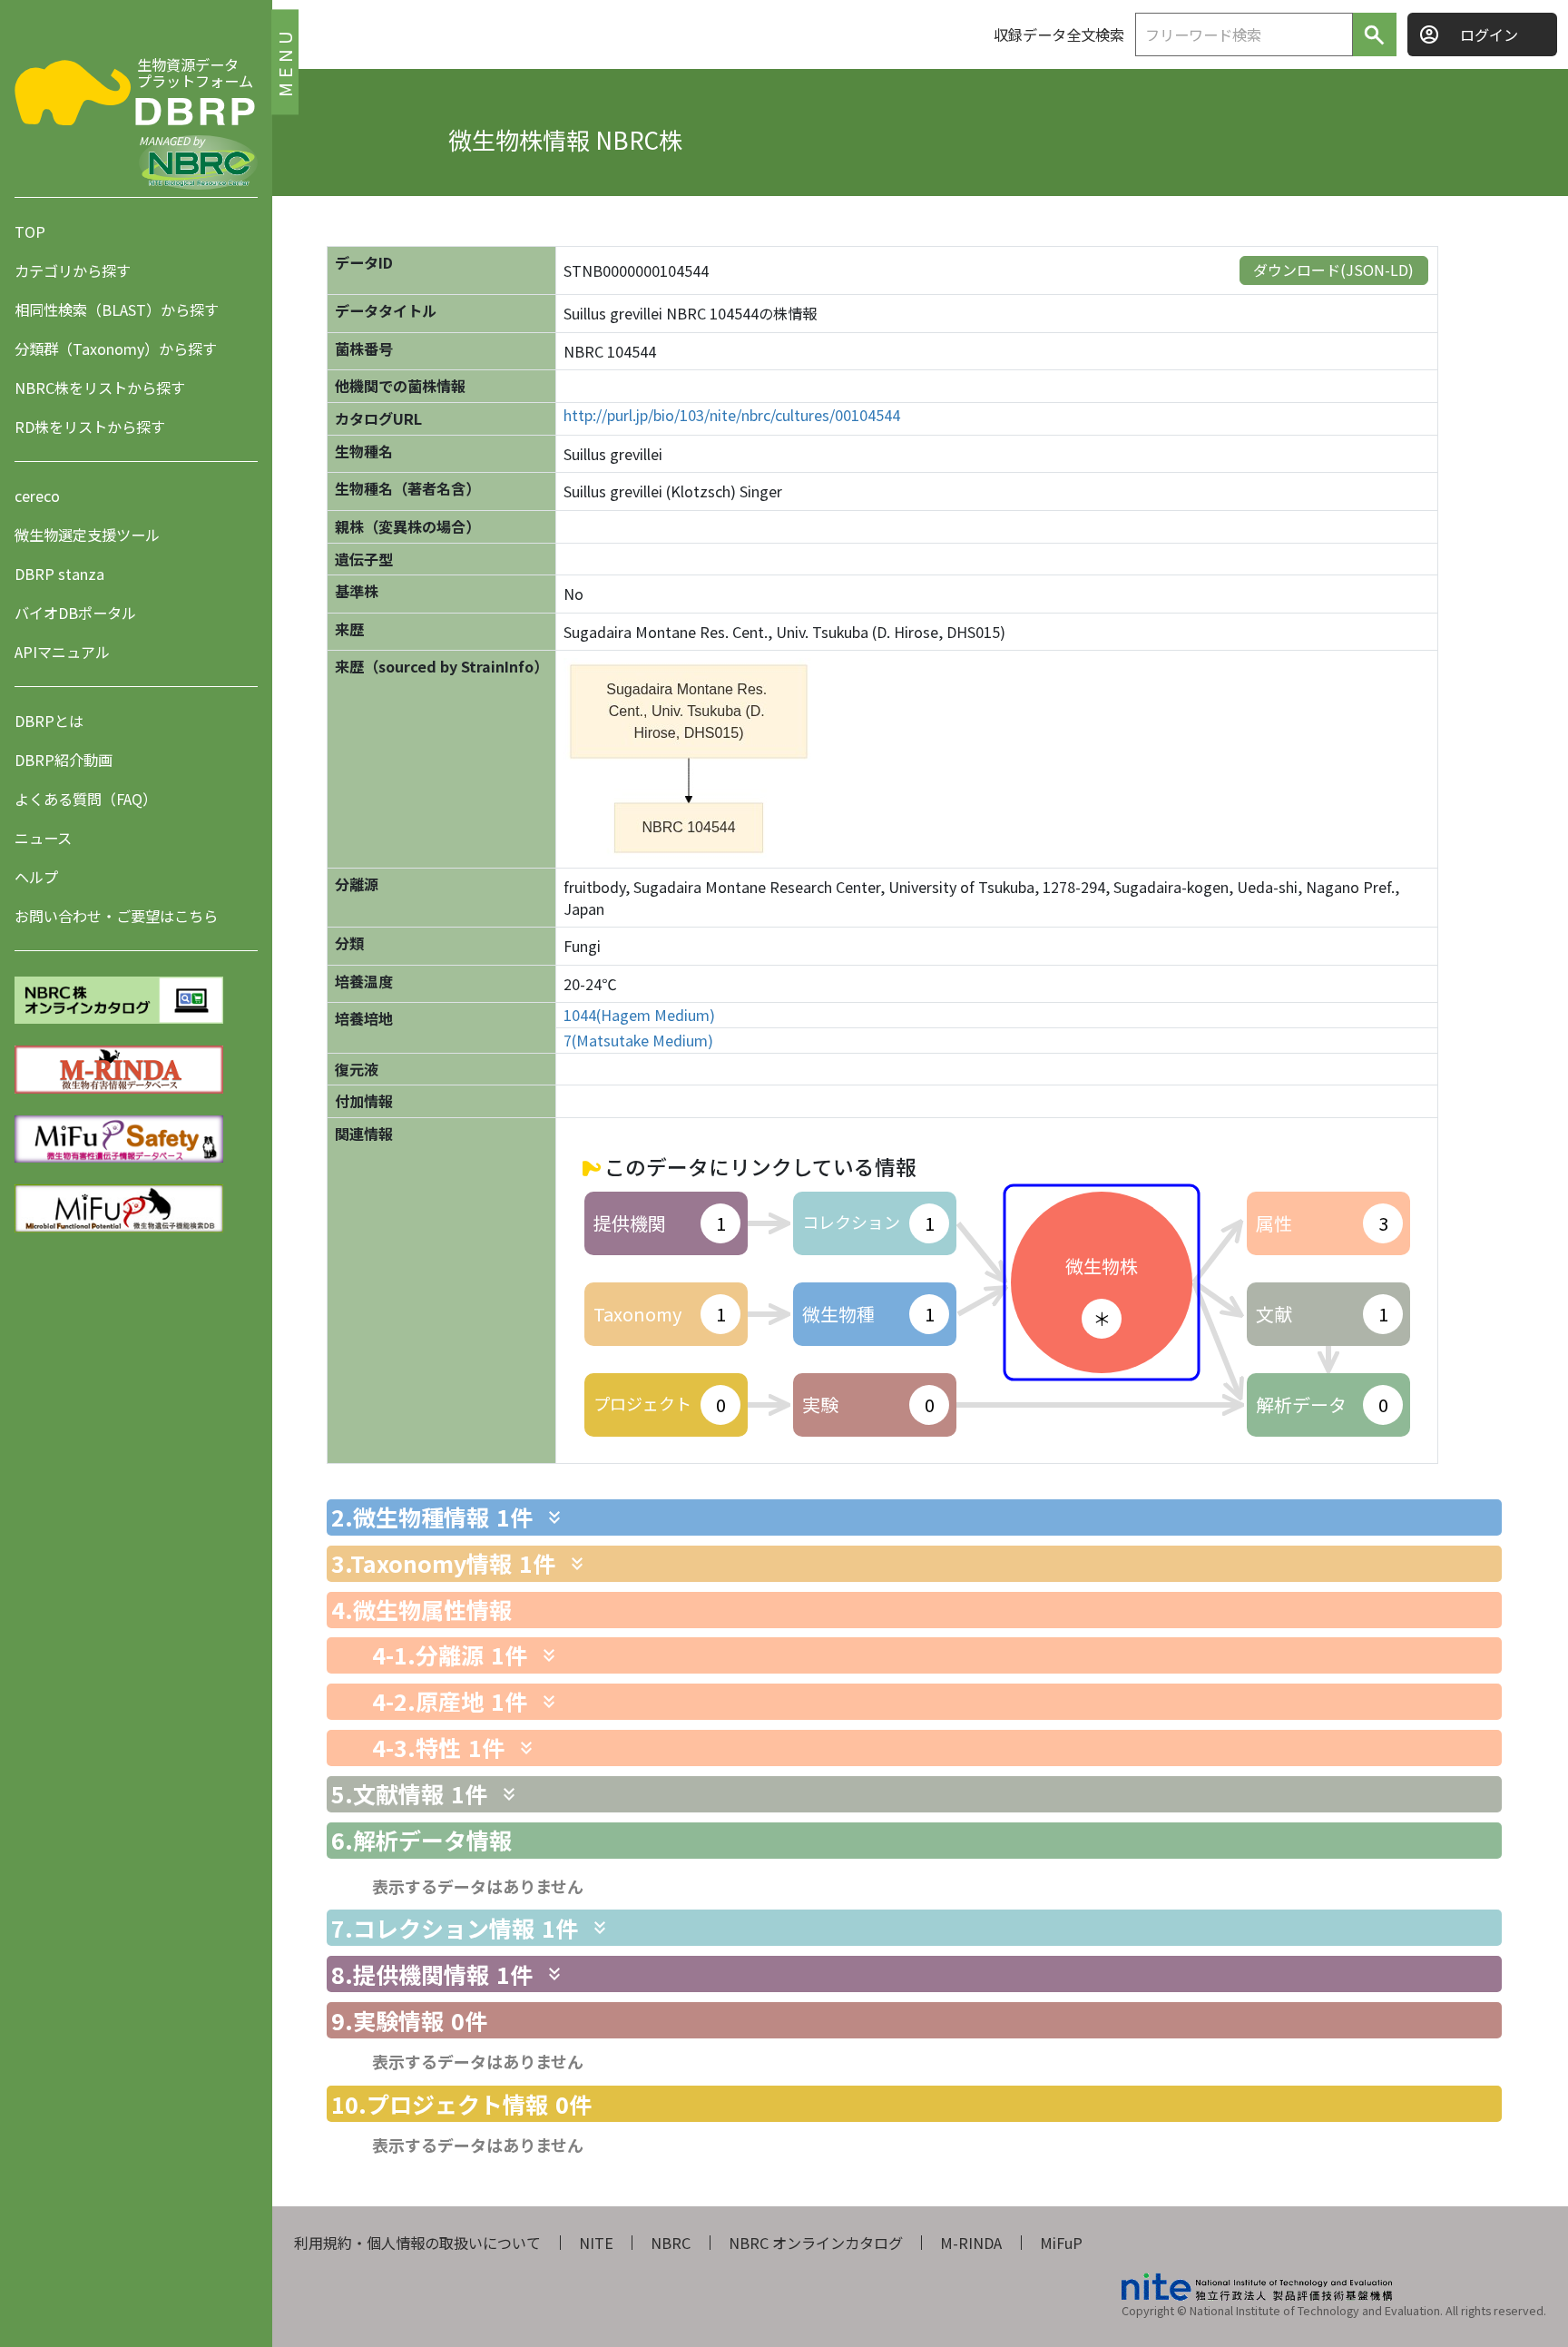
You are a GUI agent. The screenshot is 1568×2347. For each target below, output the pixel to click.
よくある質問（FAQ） (86, 799)
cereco (37, 496)
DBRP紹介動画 (64, 760)
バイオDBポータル (75, 613)
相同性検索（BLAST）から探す (117, 309)
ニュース (43, 838)
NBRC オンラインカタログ (816, 2243)
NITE (596, 2243)
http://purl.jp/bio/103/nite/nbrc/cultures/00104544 (732, 415)
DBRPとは (49, 721)
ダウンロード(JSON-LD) (1333, 270)
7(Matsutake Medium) (638, 1041)
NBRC (671, 2243)
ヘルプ (36, 877)
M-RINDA (971, 2243)
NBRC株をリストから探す (100, 388)
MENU (284, 61)
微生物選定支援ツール (87, 535)
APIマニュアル (62, 652)
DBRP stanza (59, 574)
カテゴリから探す (73, 270)
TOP (30, 231)
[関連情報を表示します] (554, 1517)
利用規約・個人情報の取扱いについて (417, 2243)
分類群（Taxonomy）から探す (116, 349)
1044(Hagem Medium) (639, 1015)
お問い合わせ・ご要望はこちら (116, 916)
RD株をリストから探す (90, 427)
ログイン (1489, 34)
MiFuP (1061, 2243)
